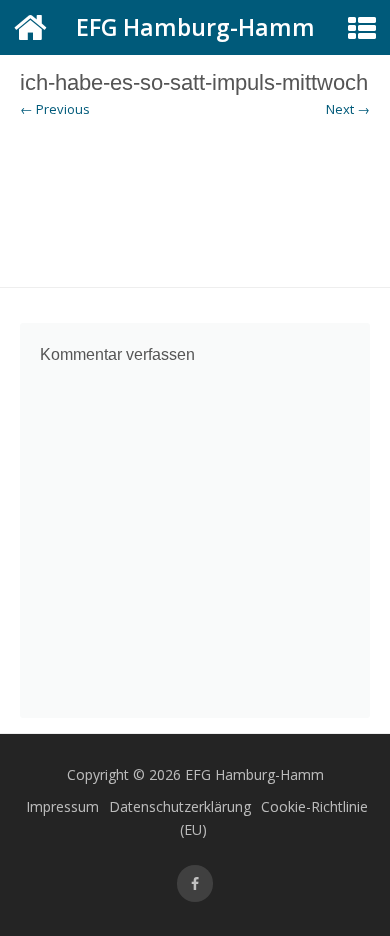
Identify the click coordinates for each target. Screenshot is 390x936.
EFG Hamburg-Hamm (195, 27)
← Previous (55, 109)
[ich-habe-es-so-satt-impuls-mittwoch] (195, 204)
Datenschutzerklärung (180, 806)
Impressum (62, 806)
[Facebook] (195, 883)
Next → (348, 109)
